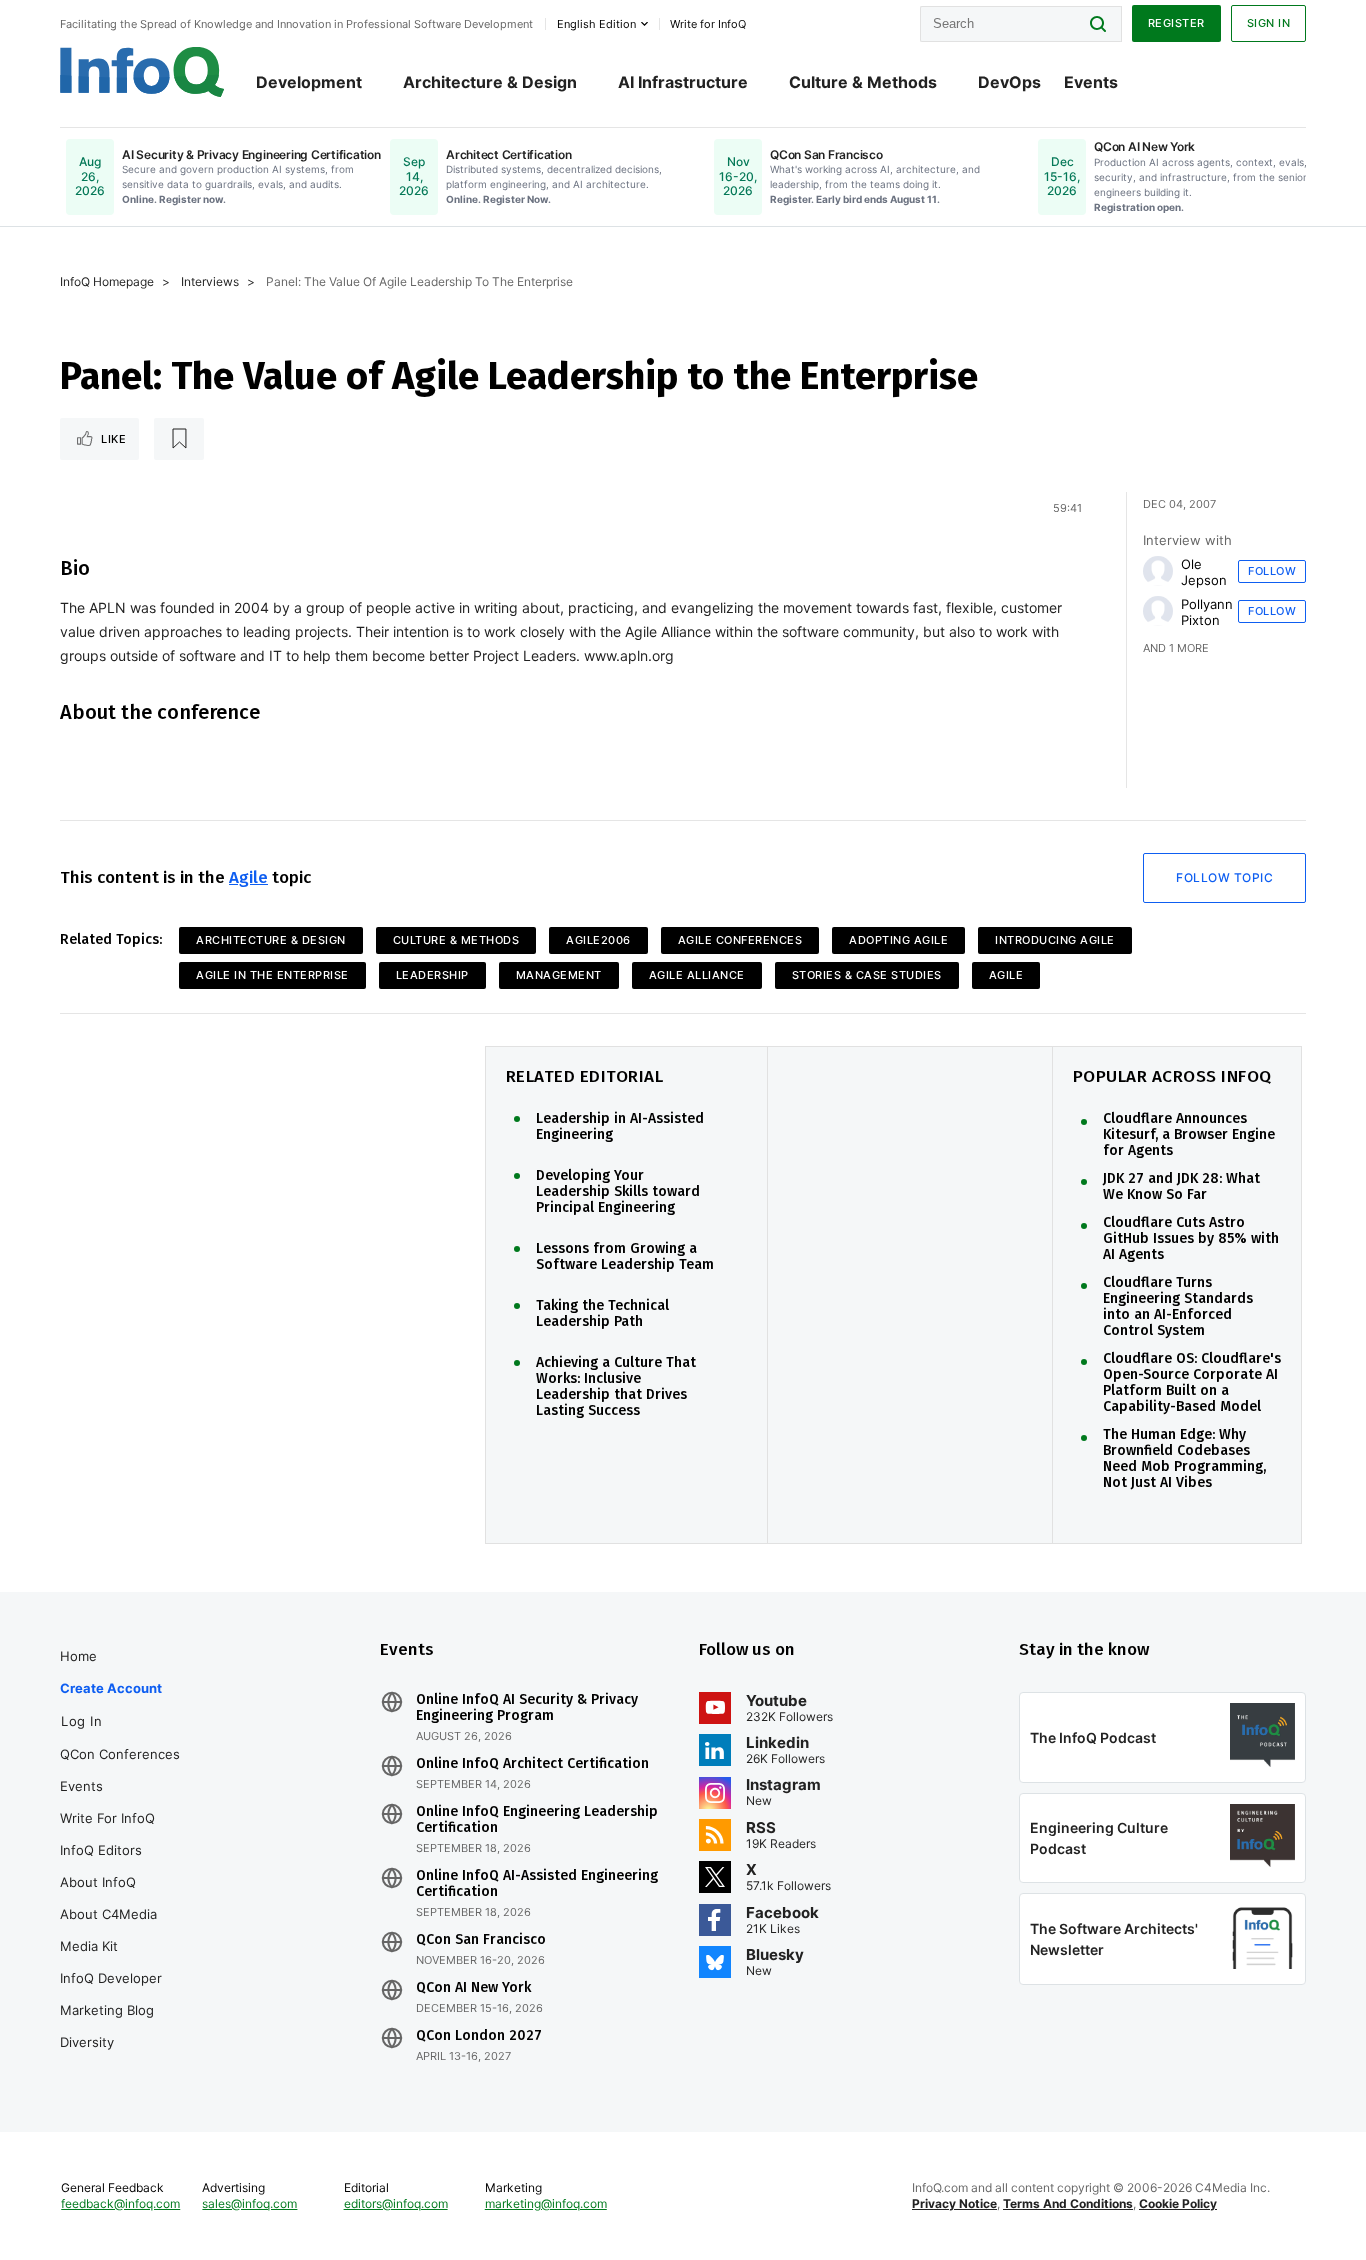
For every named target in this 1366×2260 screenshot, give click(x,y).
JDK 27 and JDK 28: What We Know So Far (1181, 1187)
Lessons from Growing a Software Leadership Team (625, 1257)
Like (113, 439)
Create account (111, 1688)
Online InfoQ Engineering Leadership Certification (537, 1820)
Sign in (1269, 23)
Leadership (432, 975)
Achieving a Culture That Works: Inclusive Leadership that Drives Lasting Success (616, 1387)
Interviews (210, 281)
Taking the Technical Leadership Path (602, 1314)
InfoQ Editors (101, 1850)
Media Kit (89, 1946)
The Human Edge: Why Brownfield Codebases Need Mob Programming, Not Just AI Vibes (1184, 1459)
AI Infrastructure (683, 82)
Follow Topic (1224, 877)
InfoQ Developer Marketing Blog (111, 1994)
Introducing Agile (1055, 940)
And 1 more (1176, 648)
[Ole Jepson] (1158, 571)
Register (1176, 23)
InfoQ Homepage (107, 281)
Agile (248, 877)
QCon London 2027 (479, 2036)
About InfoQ (98, 1882)
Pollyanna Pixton (1210, 612)
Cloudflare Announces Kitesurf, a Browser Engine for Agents (1189, 1135)
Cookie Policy (1178, 2203)
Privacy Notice (954, 2203)
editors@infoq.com (396, 2203)
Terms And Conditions (1068, 2203)
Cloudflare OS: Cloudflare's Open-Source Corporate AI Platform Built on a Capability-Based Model (1192, 1383)
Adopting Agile (898, 940)
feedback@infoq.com (120, 2203)
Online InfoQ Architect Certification (532, 1764)
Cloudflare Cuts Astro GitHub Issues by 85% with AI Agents (1191, 1239)
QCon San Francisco (481, 1940)
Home (78, 1656)
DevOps (1009, 82)
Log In (81, 1721)
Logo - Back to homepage (142, 72)
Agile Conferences (740, 940)
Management (559, 975)
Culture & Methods (863, 82)
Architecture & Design (490, 82)
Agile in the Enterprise (272, 975)
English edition (596, 24)
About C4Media (108, 1914)
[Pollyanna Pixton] (1158, 611)
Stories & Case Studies (867, 975)
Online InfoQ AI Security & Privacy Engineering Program (527, 1708)
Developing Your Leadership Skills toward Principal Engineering (618, 1192)
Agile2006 (598, 940)
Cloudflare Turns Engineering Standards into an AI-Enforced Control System (1178, 1307)
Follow (1272, 571)
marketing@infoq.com (546, 2203)
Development (309, 82)
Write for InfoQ (107, 1818)
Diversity (87, 2042)
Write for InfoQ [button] (708, 24)
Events (1091, 82)
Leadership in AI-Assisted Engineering (620, 1127)
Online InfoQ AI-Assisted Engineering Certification (537, 1884)
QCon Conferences (120, 1754)
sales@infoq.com (249, 2203)
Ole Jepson (1204, 572)
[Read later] (179, 439)
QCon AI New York (473, 1988)
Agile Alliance (697, 975)
